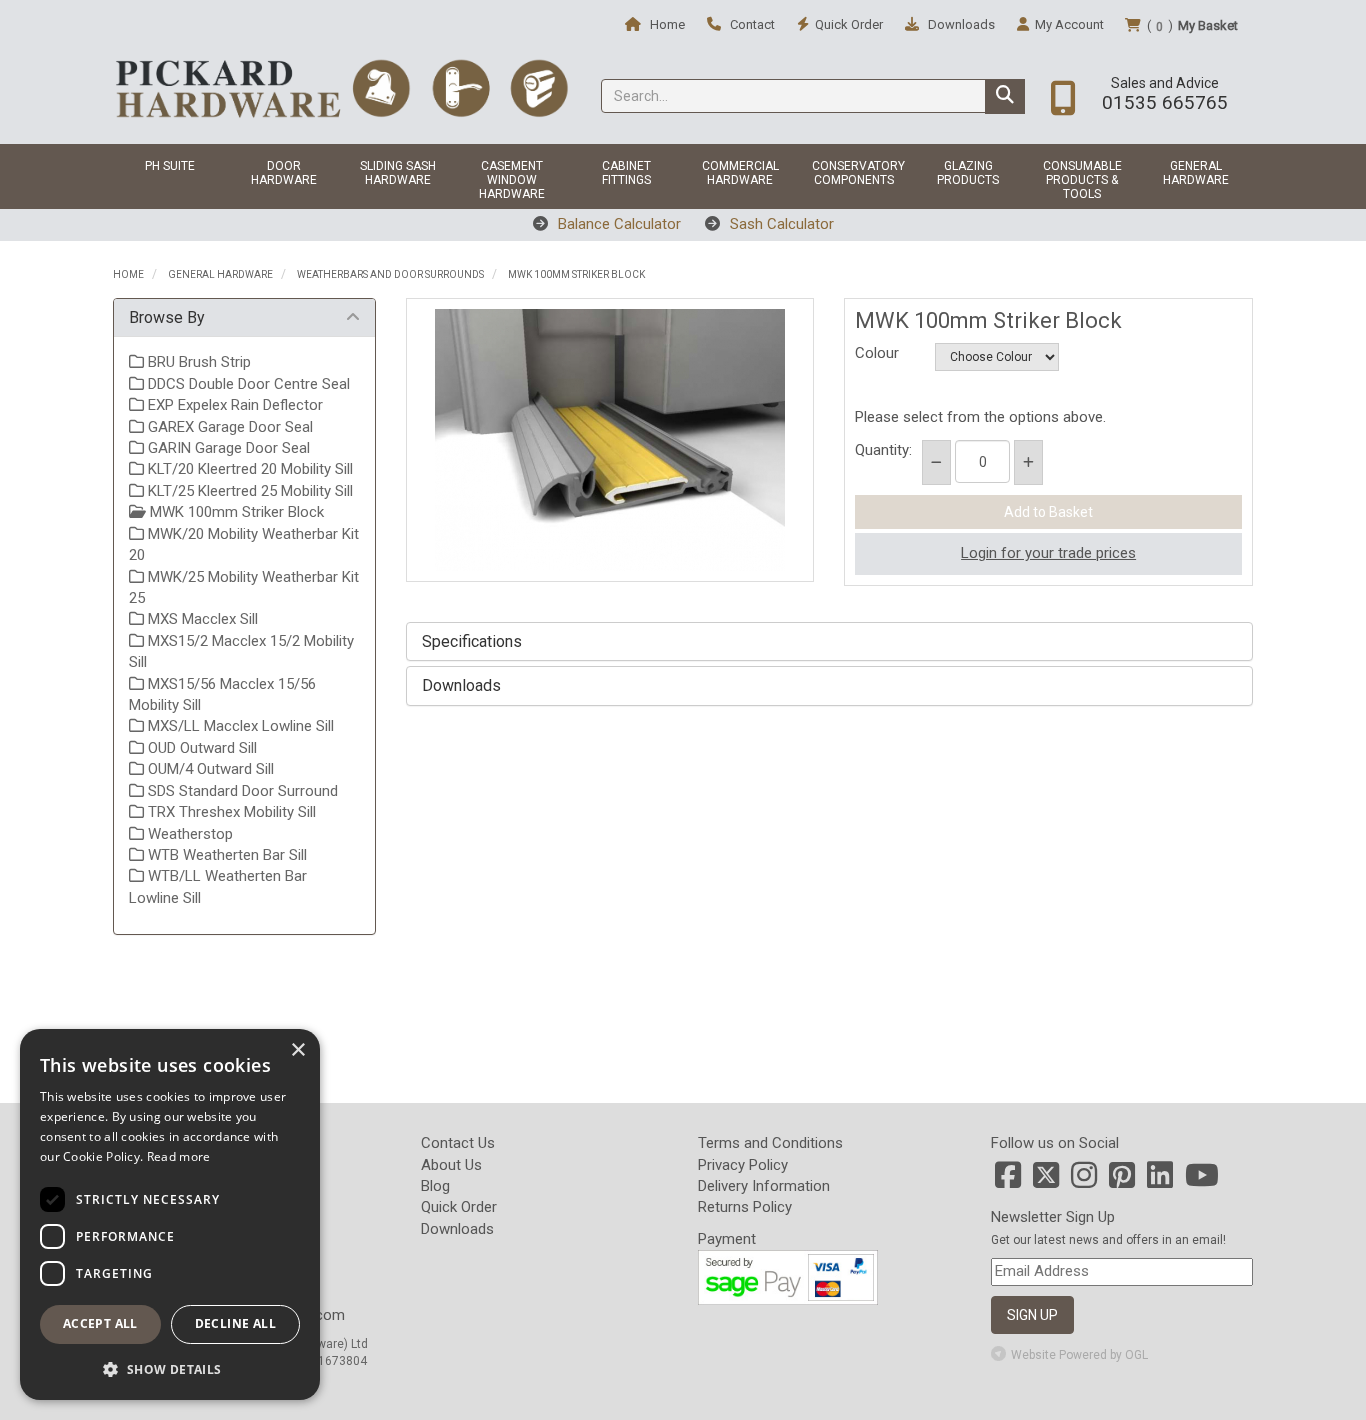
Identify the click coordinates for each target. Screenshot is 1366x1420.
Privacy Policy (743, 1165)
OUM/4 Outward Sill (209, 769)
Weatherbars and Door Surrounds (390, 274)
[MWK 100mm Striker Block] (610, 440)
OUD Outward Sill (200, 748)
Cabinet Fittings (626, 173)
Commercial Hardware (740, 173)
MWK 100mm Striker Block (576, 274)
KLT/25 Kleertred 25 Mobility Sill (248, 491)
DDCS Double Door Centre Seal (247, 384)
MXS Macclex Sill (201, 619)
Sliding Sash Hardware (398, 173)
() (1192, 26)
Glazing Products (968, 173)
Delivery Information (764, 1186)
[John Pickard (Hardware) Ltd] (341, 88)
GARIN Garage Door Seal (227, 448)
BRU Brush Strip (197, 362)
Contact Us (458, 1143)
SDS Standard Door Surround (241, 791)
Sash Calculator (780, 224)
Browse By (167, 317)
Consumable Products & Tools (1082, 180)
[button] (170, 1368)
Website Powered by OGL (1079, 1355)
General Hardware (1196, 173)
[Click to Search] (1005, 96)
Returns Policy (745, 1207)
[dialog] (170, 1214)
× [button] (297, 1050)
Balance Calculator (617, 224)
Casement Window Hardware (512, 180)
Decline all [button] (235, 1323)
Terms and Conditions (770, 1143)
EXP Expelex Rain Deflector (233, 405)
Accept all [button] (100, 1323)
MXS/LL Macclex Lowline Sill (239, 726)
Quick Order (459, 1207)
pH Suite (170, 166)
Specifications (472, 642)
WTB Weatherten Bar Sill (225, 855)
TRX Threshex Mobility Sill (230, 812)
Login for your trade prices (1048, 553)
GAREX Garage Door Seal (228, 427)
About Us (451, 1165)
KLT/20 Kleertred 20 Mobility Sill (248, 469)
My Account (1069, 24)
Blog (435, 1186)
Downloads (960, 24)
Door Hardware (284, 173)
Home (666, 24)
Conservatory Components (858, 173)
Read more (179, 1156)
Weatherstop (188, 834)
